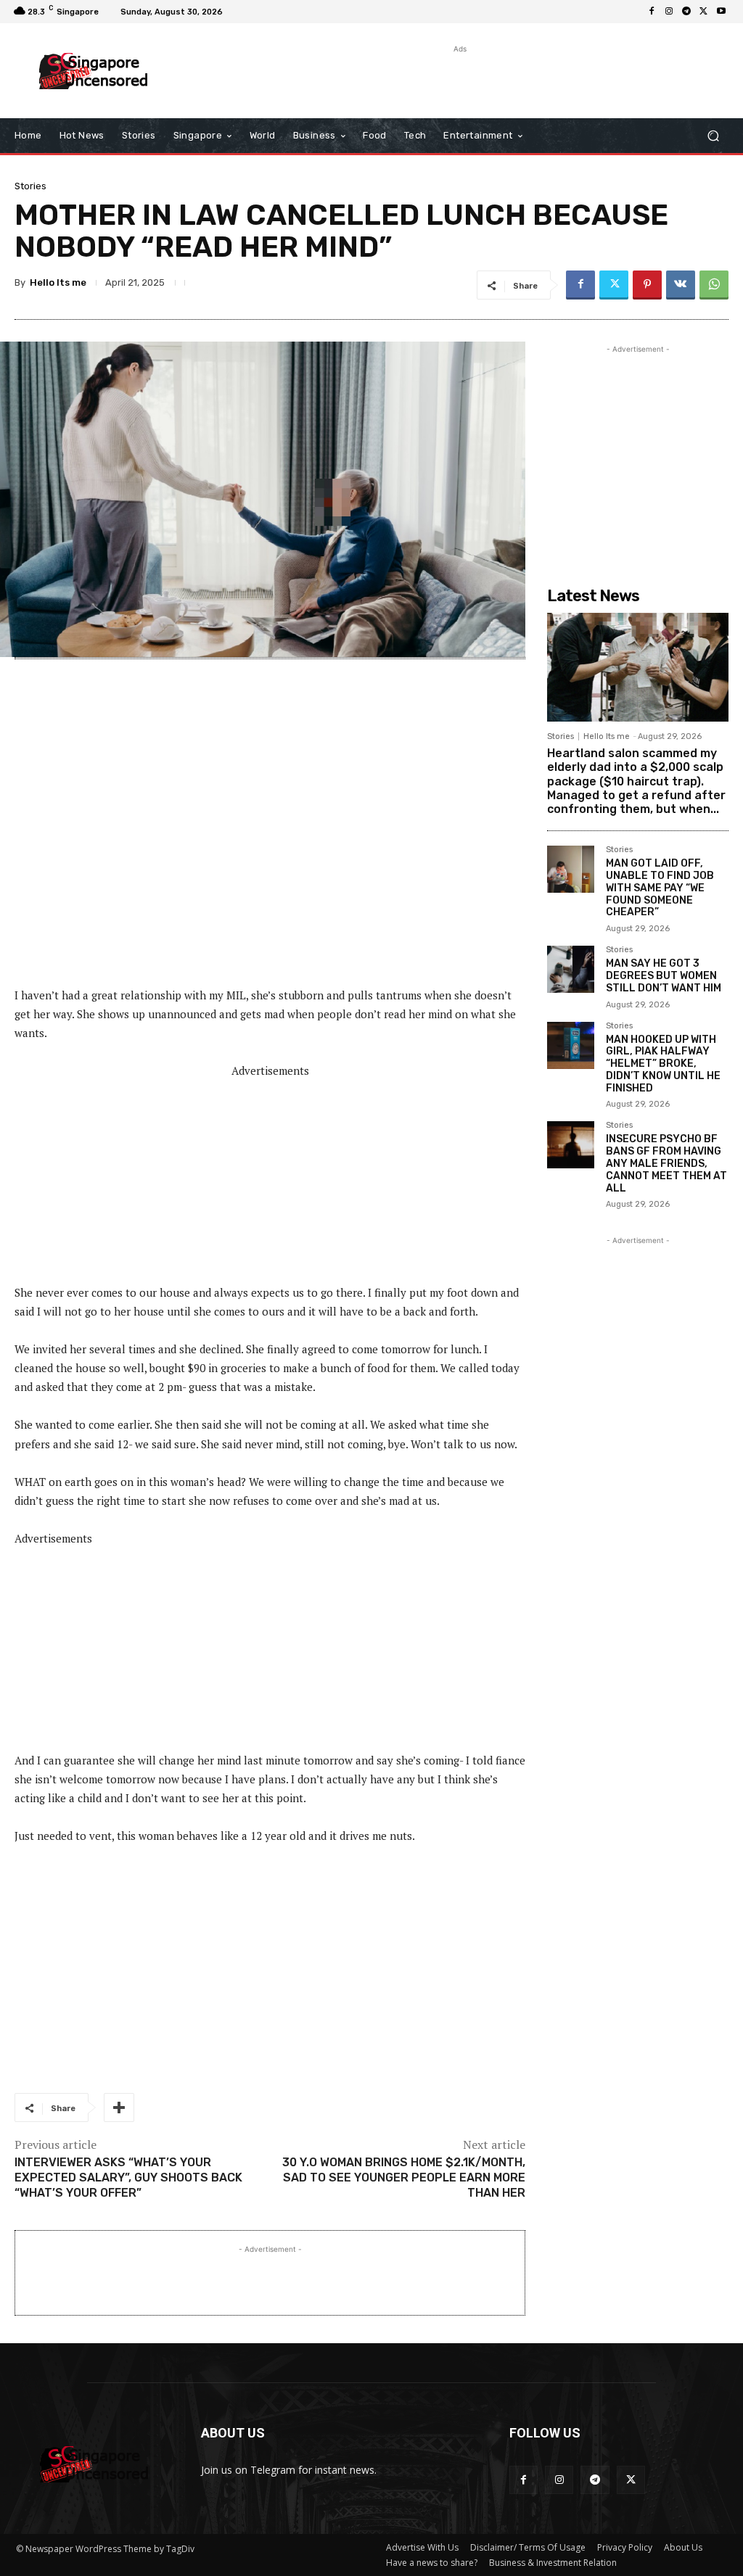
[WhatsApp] (714, 285)
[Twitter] (704, 12)
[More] (119, 2108)
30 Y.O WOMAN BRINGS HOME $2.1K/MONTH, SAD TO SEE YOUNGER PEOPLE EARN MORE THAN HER (404, 2177)
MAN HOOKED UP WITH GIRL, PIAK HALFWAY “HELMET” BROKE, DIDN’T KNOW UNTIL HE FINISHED (663, 1064)
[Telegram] (686, 12)
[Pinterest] (647, 285)
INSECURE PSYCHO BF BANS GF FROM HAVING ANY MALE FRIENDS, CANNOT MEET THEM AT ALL (666, 1163)
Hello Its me (58, 282)
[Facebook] (652, 12)
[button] (713, 136)
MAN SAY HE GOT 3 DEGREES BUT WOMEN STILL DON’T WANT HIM (664, 976)
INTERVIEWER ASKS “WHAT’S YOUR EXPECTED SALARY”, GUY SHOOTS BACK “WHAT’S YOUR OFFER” (128, 2177)
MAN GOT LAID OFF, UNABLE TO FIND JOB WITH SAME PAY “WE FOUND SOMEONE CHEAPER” (660, 888)
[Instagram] (669, 12)
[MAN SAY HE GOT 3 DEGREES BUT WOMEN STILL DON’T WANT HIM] (571, 969)
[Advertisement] (364, 78)
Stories (30, 186)
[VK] (681, 285)
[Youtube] (721, 12)
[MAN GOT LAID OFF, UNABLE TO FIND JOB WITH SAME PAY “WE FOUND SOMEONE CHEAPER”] (571, 869)
